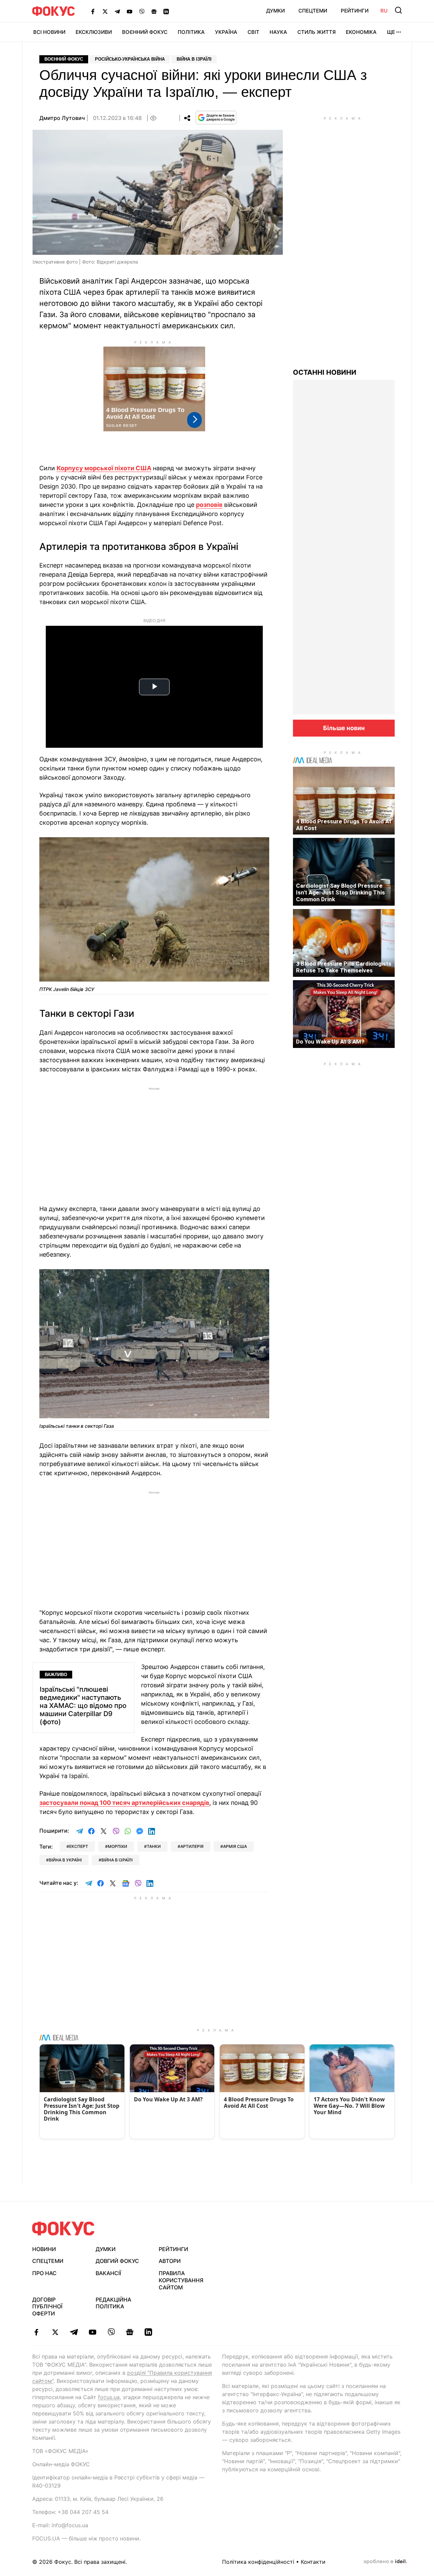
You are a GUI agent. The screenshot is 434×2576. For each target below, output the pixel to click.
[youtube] (92, 2332)
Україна (226, 32)
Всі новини (49, 32)
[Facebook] (93, 11)
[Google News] (154, 11)
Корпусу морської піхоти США (104, 468)
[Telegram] (117, 11)
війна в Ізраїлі (117, 1860)
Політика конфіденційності (258, 2562)
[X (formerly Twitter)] (105, 11)
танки (154, 1846)
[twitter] (55, 2332)
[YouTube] (130, 11)
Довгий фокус (117, 2261)
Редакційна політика (113, 2303)
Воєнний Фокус (145, 32)
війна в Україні (65, 1860)
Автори (170, 2261)
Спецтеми (313, 11)
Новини (44, 2249)
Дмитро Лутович (62, 118)
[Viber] (142, 11)
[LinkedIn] (166, 11)
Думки (275, 11)
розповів (209, 505)
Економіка (361, 32)
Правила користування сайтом (181, 2280)
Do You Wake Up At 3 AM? (330, 1042)
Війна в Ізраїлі (194, 59)
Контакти (313, 2562)
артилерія (192, 1846)
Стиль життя (317, 32)
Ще (391, 32)
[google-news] (130, 2332)
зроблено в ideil (385, 2562)
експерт (79, 1846)
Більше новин (344, 728)
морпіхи (117, 1846)
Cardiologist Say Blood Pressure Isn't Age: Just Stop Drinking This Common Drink (340, 892)
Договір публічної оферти (47, 2307)
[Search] (398, 10)
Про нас (44, 2273)
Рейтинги (355, 11)
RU (384, 11)
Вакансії (108, 2273)
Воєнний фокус (64, 59)
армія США (235, 1846)
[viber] (111, 2332)
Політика (191, 32)
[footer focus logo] (63, 2229)
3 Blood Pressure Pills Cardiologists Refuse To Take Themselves (344, 967)
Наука (278, 32)
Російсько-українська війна (130, 59)
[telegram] (74, 2332)
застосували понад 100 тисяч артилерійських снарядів (124, 1803)
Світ (253, 32)
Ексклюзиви (94, 32)
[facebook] (36, 2332)
